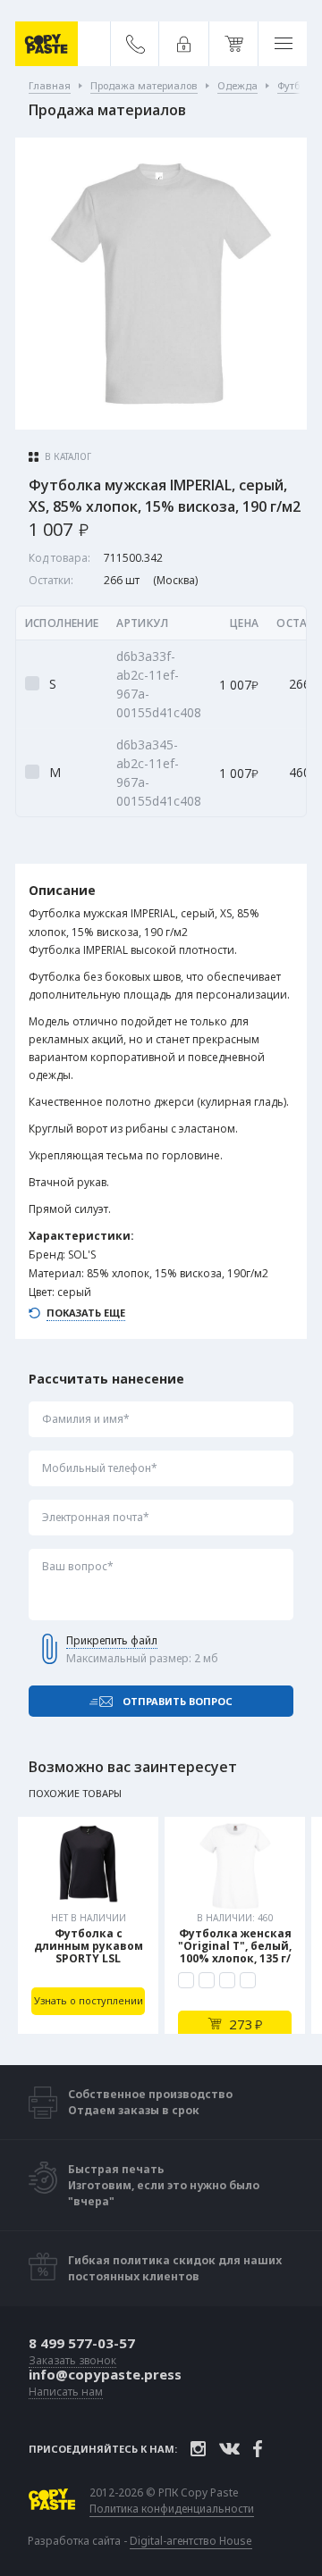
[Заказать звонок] (136, 44)
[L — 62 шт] (227, 1980)
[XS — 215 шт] (186, 1980)
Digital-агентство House (191, 2541)
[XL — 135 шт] (248, 1980)
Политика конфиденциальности (172, 2509)
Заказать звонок (72, 2361)
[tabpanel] (88, 1925)
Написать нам (66, 2392)
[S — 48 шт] (207, 1980)
